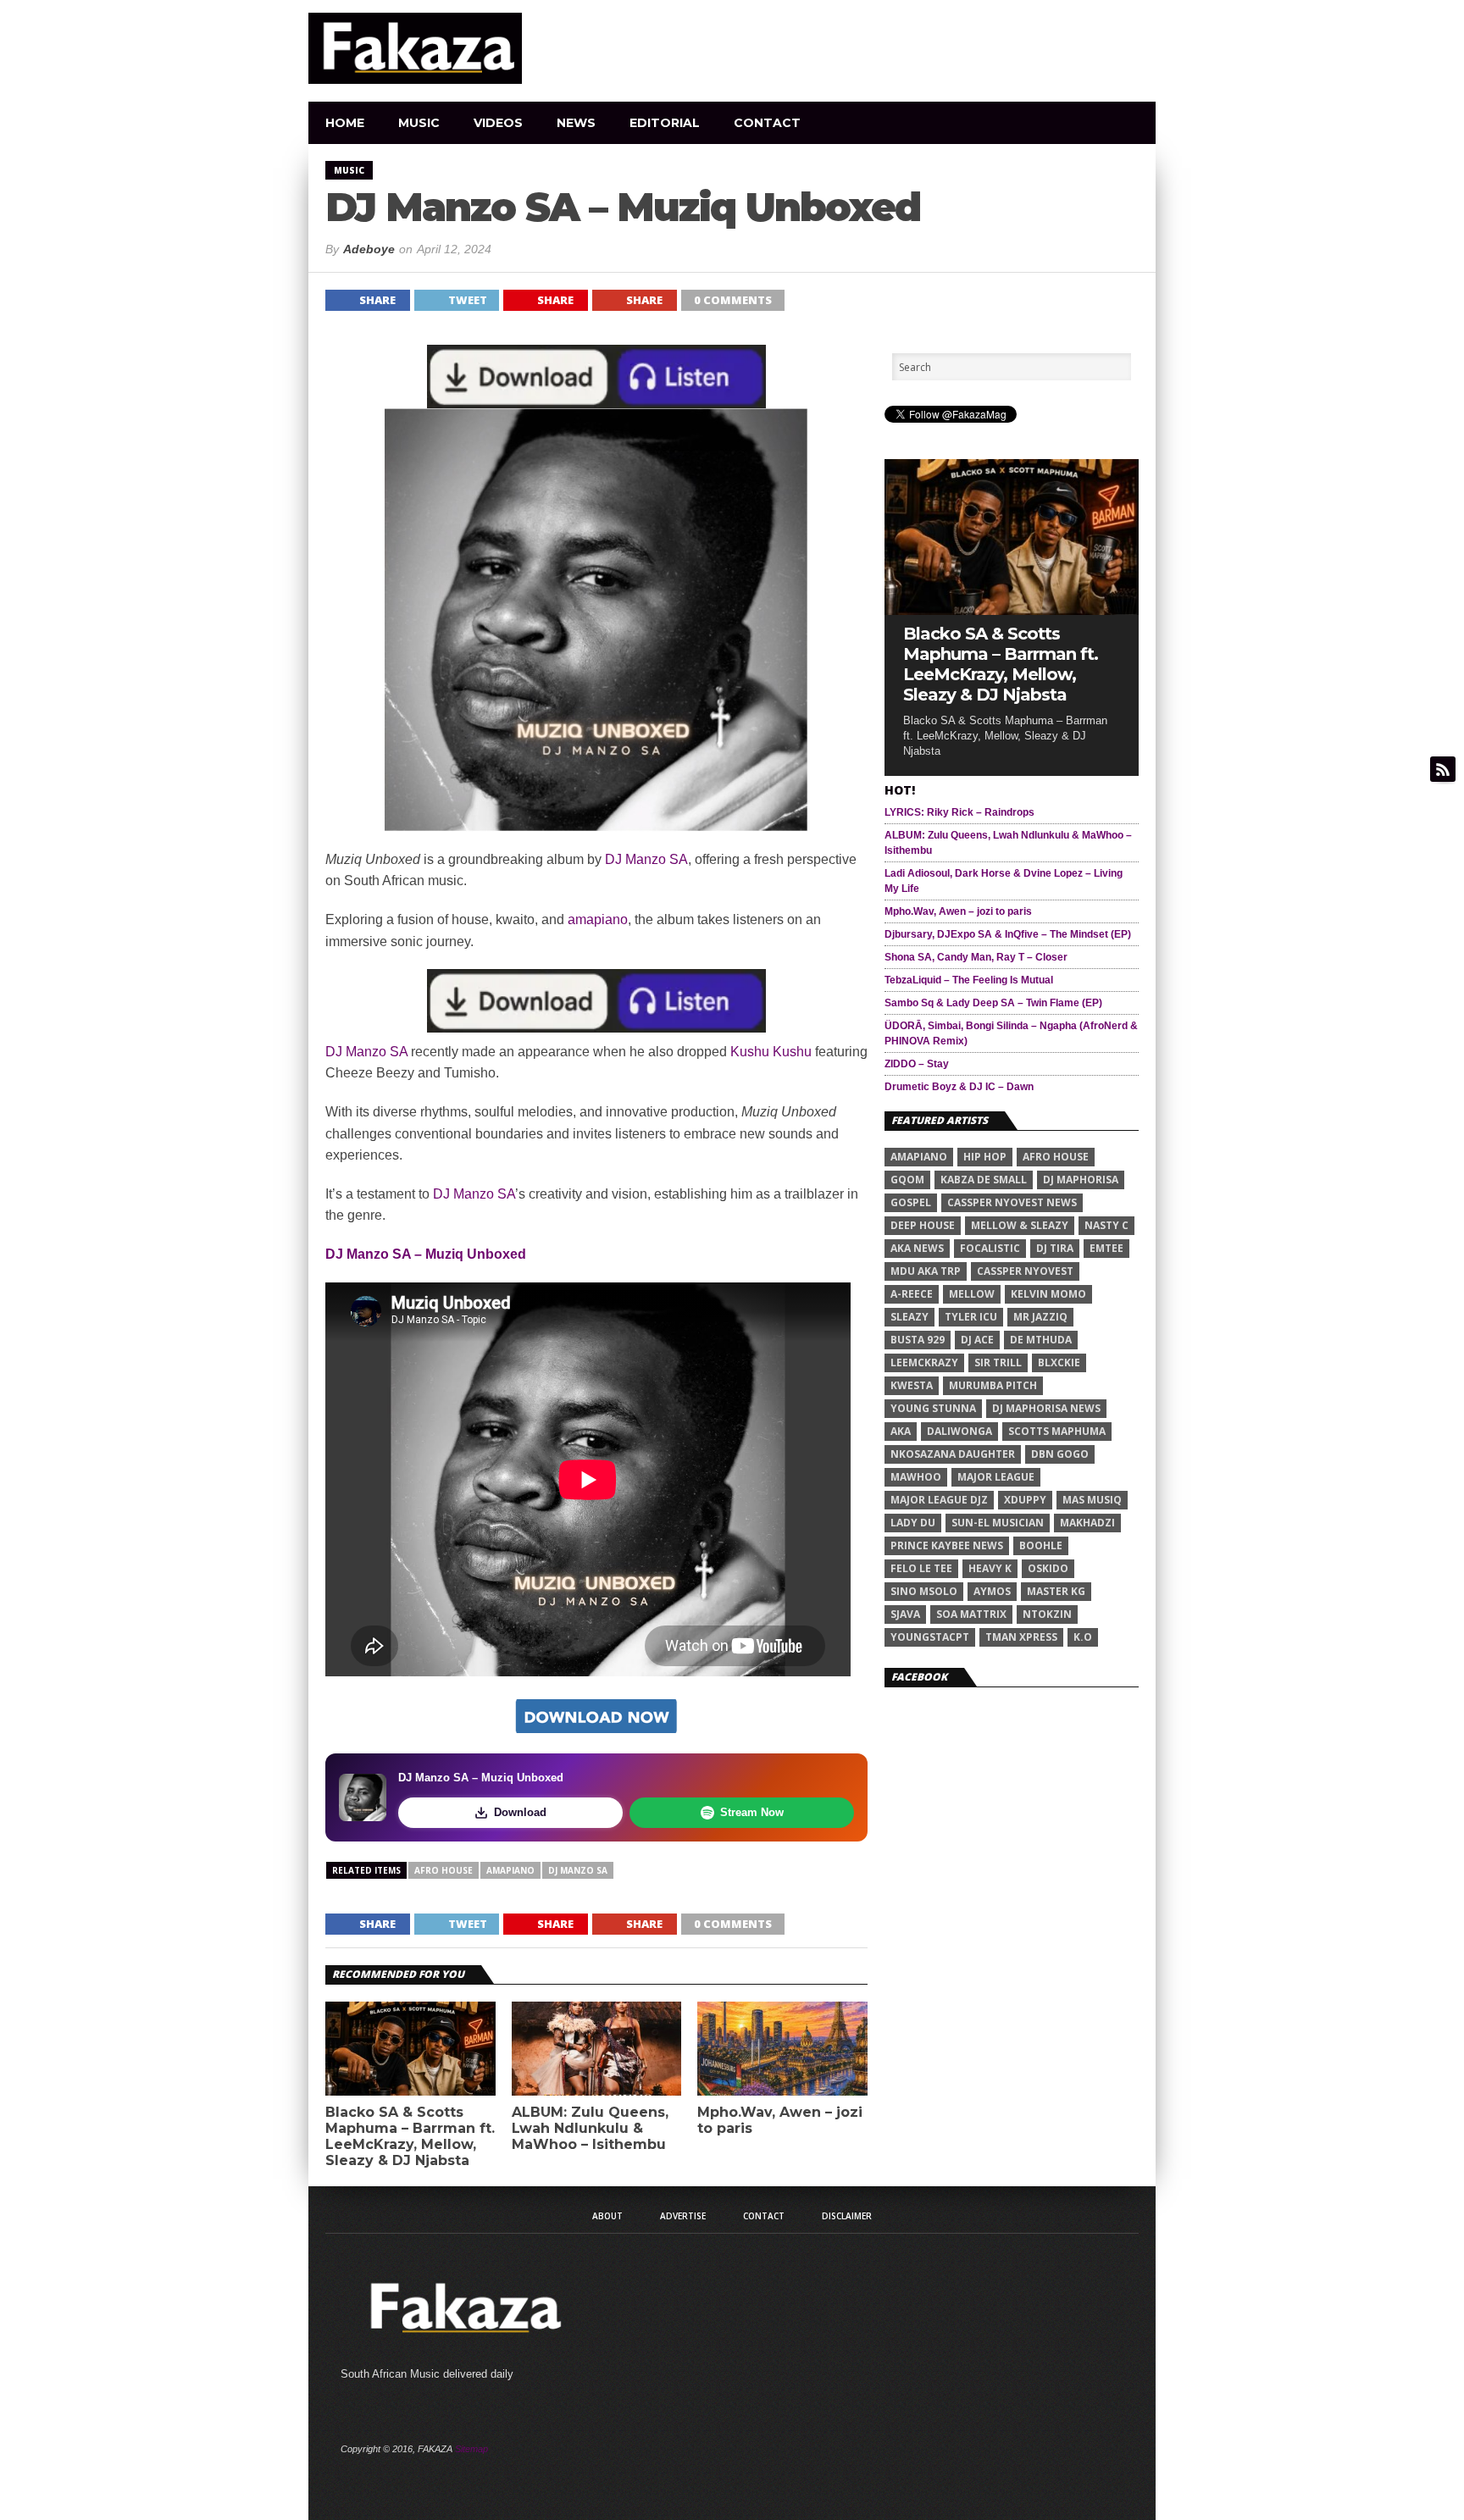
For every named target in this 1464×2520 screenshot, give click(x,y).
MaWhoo (916, 1477)
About (607, 2216)
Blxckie (1059, 1362)
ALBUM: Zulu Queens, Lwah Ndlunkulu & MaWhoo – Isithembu (590, 2128)
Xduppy (1025, 1500)
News (576, 123)
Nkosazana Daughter (953, 1454)
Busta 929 (918, 1340)
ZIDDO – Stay (917, 1064)
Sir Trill (998, 1362)
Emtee (1106, 1248)
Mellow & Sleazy (1020, 1225)
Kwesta (912, 1385)
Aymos (992, 1591)
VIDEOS (498, 123)
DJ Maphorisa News (1046, 1408)
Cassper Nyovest (1025, 1271)
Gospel (911, 1202)
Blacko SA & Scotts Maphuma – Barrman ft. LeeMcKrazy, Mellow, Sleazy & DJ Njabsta (410, 2137)
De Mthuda (1041, 1340)
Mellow (972, 1294)
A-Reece (912, 1294)
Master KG (1056, 1591)
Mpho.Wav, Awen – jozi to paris (780, 2120)
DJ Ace (977, 1340)
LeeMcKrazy (924, 1362)
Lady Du (913, 1523)
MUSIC (419, 123)
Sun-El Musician (998, 1523)
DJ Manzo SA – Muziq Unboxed (426, 1254)
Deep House (923, 1225)
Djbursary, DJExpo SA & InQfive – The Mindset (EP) (1008, 934)
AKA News (917, 1248)
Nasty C (1106, 1225)
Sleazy (909, 1317)
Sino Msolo (924, 1591)
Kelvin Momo (1048, 1294)
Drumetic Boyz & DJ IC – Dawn (959, 1087)
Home (345, 123)
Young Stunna (933, 1408)
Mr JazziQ (1040, 1317)
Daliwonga (959, 1431)
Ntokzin (1047, 1614)
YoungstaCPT (930, 1637)
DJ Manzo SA (646, 859)
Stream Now (752, 1812)
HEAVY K (990, 1568)
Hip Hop (985, 1157)
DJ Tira (1055, 1248)
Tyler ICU (971, 1317)
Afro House (444, 1870)
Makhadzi (1087, 1523)
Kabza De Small (984, 1180)
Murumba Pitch (993, 1385)
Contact (767, 123)
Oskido (1048, 1568)
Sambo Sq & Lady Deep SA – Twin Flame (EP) (993, 1003)
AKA (901, 1431)
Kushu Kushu (771, 1052)
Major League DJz (939, 1500)
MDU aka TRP (926, 1271)
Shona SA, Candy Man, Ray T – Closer (976, 957)
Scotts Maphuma (1057, 1431)
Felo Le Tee (921, 1568)
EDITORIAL (665, 123)
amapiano (598, 919)
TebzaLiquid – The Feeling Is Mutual (969, 980)
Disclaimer (847, 2216)
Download (520, 1812)
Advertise (683, 2216)
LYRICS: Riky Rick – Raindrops (959, 812)
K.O (1083, 1637)
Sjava (905, 1614)
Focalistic (990, 1248)
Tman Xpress (1021, 1637)
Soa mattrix (971, 1614)
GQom (907, 1180)
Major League (996, 1477)
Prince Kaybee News (947, 1545)
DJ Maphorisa (1081, 1180)
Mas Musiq (1092, 1500)
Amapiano (510, 1870)
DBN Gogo (1060, 1454)
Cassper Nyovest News (1012, 1202)
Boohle (1041, 1545)
